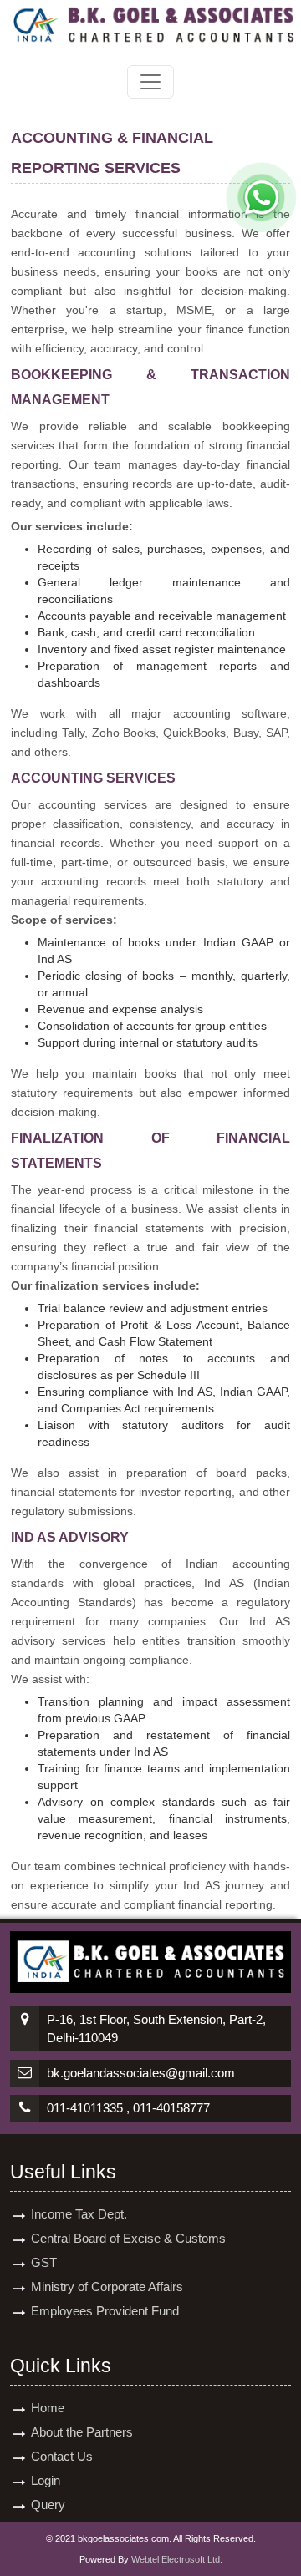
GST (44, 2262)
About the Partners (82, 2432)
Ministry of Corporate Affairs (107, 2287)
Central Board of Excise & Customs (128, 2238)
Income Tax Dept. (79, 2214)
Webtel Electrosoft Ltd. (177, 2559)
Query (48, 2505)
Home (48, 2408)
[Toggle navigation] (150, 82)
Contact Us (62, 2456)
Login (46, 2480)
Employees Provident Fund (105, 2311)
